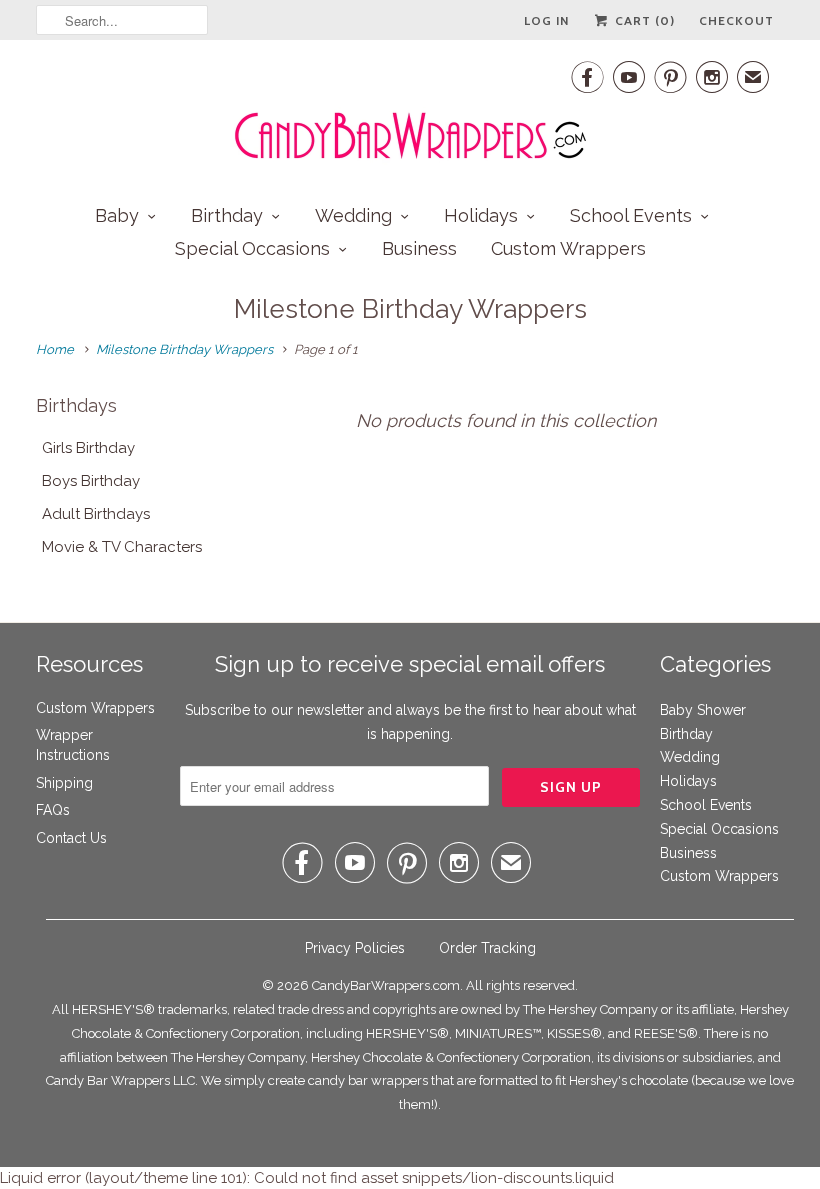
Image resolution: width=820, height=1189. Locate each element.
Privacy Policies (355, 948)
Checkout (736, 20)
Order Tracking (487, 948)
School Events (631, 215)
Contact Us (71, 838)
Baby (117, 215)
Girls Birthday (88, 448)
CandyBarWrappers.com (386, 985)
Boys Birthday (91, 481)
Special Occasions (252, 248)
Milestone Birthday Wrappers (410, 309)
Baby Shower (703, 710)
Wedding (353, 215)
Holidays (481, 215)
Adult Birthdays (96, 514)
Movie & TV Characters (122, 547)
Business (419, 248)
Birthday (227, 215)
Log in (546, 20)
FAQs (53, 810)
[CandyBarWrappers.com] (410, 110)
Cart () (643, 20)
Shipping (64, 783)
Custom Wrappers (568, 248)
